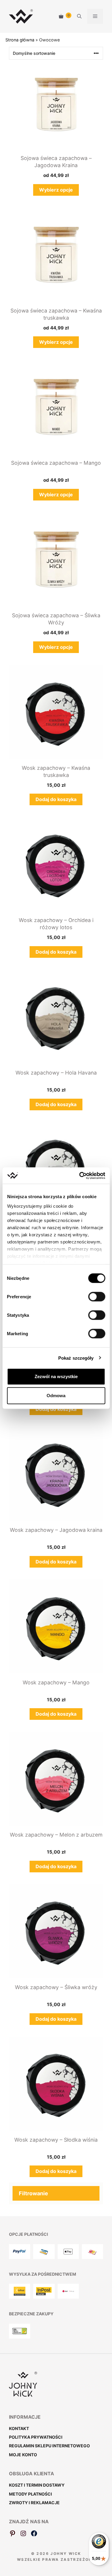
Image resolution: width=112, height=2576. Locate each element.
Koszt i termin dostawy (37, 2485)
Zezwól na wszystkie (56, 1376)
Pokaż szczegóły (76, 1358)
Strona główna (20, 40)
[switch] (97, 1297)
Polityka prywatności (36, 2437)
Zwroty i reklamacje (34, 2503)
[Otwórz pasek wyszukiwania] (79, 16)
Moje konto (23, 2455)
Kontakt (19, 2428)
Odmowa (56, 1396)
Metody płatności (30, 2494)
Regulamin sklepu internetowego (49, 2446)
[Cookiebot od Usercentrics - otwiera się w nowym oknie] (80, 1176)
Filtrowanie (33, 2193)
